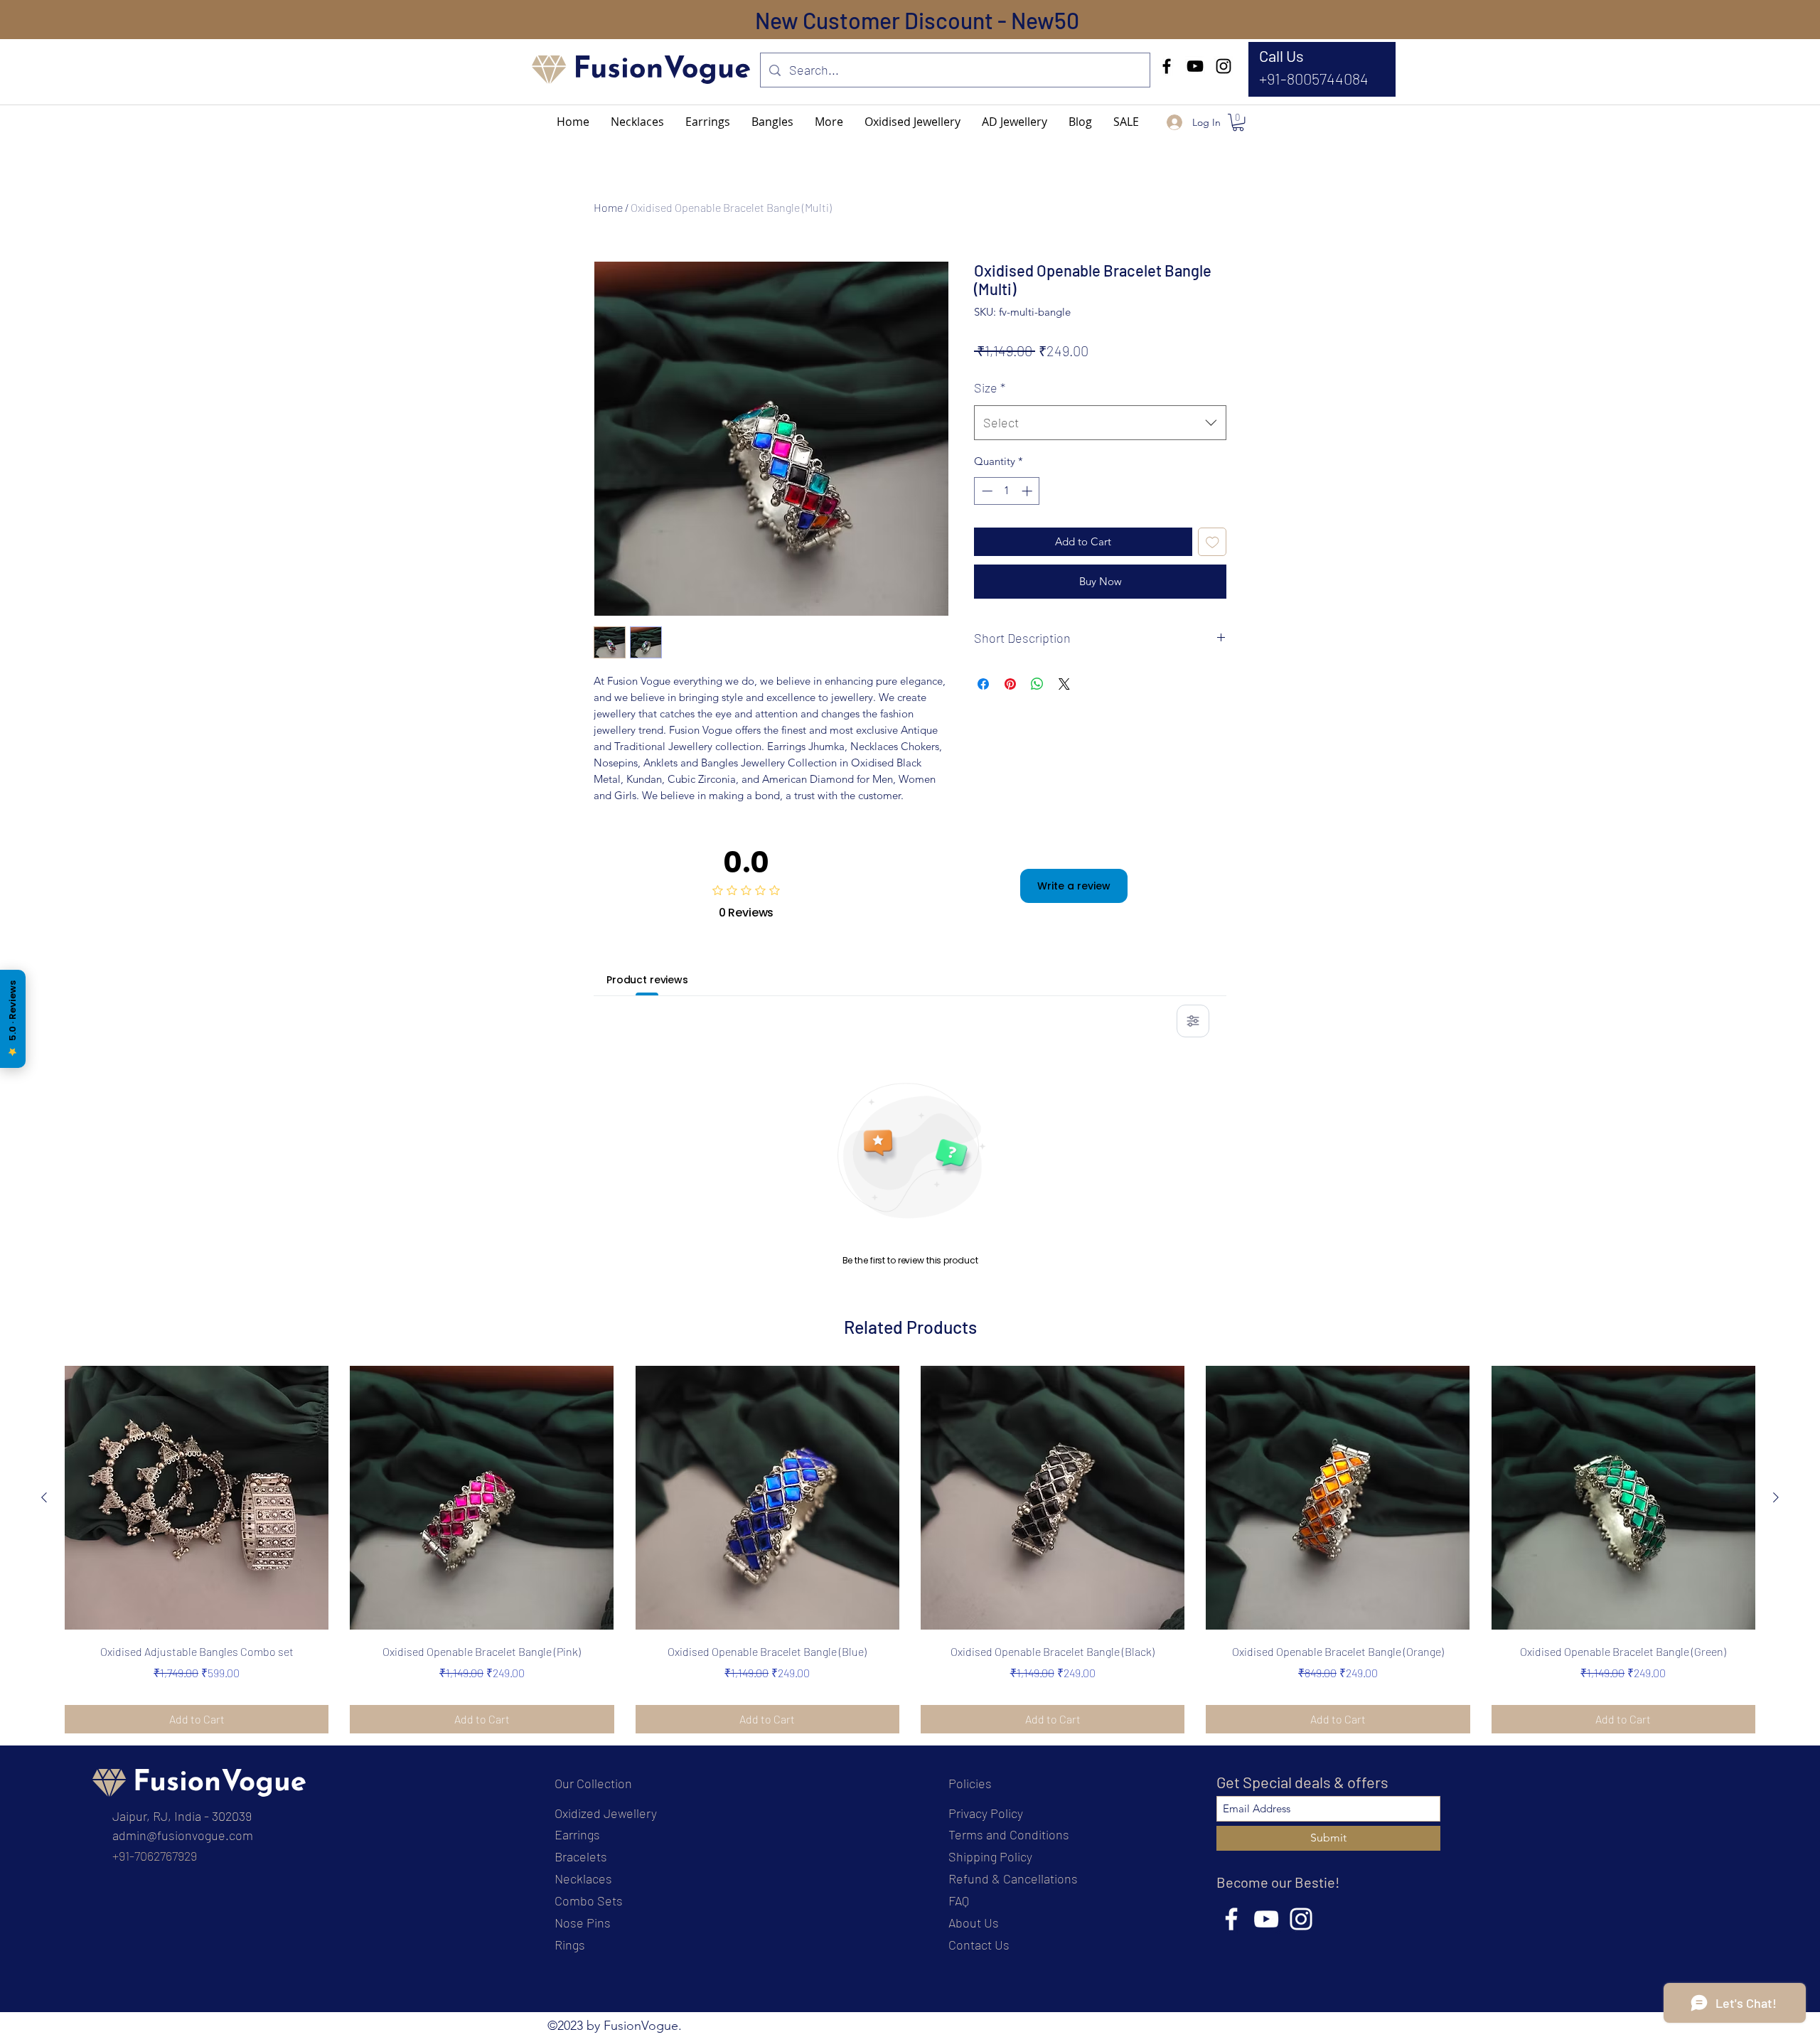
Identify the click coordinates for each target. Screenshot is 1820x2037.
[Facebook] (1167, 66)
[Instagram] (1224, 66)
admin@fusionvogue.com (183, 1835)
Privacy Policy (986, 1813)
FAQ (959, 1900)
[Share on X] (1064, 684)
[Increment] (1028, 491)
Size (990, 387)
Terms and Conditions (1009, 1834)
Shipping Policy (990, 1856)
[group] (910, 1549)
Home (608, 207)
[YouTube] (1195, 66)
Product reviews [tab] (647, 980)
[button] (829, 122)
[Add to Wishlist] (1213, 542)
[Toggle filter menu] (1193, 1021)
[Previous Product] (44, 1497)
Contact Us (979, 1945)
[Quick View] (197, 1498)
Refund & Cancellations (1013, 1878)
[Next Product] (1776, 1497)
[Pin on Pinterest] (1010, 684)
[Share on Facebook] (983, 684)
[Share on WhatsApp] (1037, 684)
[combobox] (1100, 423)
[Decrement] (986, 491)
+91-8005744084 (1314, 78)
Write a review (1074, 886)
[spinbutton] (1007, 491)
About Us (974, 1923)
